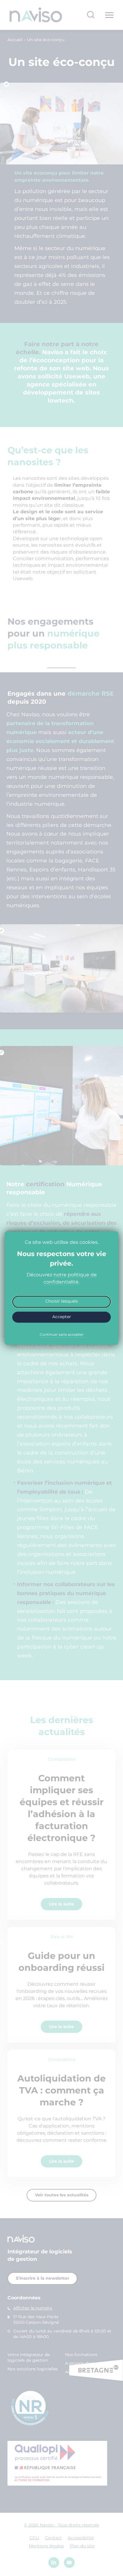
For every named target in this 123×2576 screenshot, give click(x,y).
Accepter (62, 1317)
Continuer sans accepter (62, 1335)
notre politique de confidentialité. (70, 1278)
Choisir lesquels (62, 1301)
